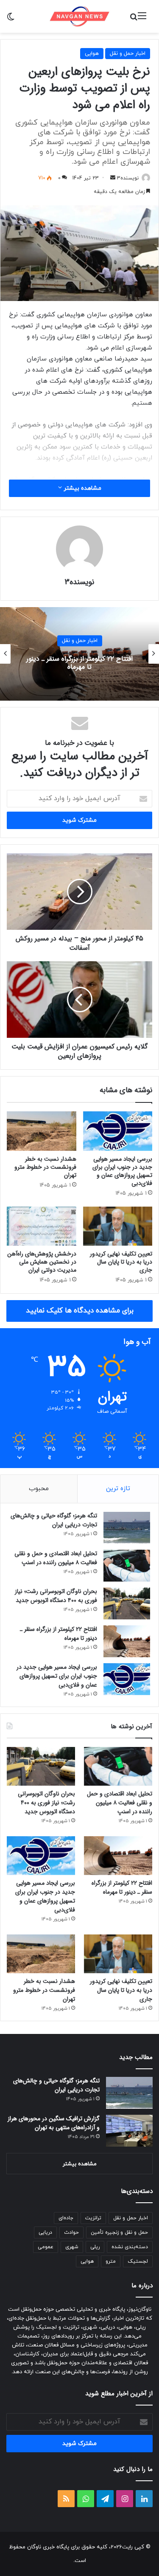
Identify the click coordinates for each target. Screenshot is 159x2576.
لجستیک (138, 2261)
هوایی (92, 54)
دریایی (45, 2232)
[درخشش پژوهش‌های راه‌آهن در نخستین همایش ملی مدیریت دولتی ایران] (42, 1226)
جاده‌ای (66, 2218)
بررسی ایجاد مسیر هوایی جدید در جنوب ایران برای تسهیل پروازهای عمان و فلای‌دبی (122, 1171)
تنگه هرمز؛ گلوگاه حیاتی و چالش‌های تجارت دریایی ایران (54, 1520)
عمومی (46, 2247)
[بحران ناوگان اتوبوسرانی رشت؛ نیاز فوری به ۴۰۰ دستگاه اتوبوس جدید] (127, 1603)
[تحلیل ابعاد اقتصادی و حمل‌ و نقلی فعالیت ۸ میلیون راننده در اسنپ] (127, 1566)
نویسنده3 (128, 178)
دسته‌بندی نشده (130, 2247)
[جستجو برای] (134, 19)
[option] (79, 654)
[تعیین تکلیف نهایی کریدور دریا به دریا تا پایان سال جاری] (118, 1226)
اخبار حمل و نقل (128, 54)
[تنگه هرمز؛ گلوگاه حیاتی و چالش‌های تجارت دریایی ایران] (127, 1528)
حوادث (71, 2232)
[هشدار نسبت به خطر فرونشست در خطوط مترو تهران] (42, 1131)
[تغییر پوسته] (11, 19)
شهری (72, 2247)
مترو (111, 2261)
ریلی (95, 2247)
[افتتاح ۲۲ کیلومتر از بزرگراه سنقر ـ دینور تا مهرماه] (127, 1641)
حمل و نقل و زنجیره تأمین (119, 2232)
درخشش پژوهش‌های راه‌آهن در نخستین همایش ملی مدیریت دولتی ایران (42, 1262)
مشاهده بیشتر (82, 488)
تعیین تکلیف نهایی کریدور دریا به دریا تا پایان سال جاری (121, 1262)
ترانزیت (93, 2218)
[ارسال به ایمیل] (113, 178)
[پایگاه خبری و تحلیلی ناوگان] (80, 16)
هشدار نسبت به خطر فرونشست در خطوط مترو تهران (45, 1167)
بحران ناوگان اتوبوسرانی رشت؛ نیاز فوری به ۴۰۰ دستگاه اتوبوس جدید (56, 1596)
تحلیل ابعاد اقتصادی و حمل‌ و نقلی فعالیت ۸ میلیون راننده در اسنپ (56, 1558)
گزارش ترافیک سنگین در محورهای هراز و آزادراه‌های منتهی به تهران (54, 2123)
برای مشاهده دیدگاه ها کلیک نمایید (80, 1311)
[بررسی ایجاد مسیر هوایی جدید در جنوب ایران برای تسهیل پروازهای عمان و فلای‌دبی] (118, 1131)
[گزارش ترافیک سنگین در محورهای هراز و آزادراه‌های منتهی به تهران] (129, 2131)
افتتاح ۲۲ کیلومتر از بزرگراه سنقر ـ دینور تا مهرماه (79, 663)
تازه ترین (118, 1489)
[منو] (142, 19)
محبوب (39, 1489)
